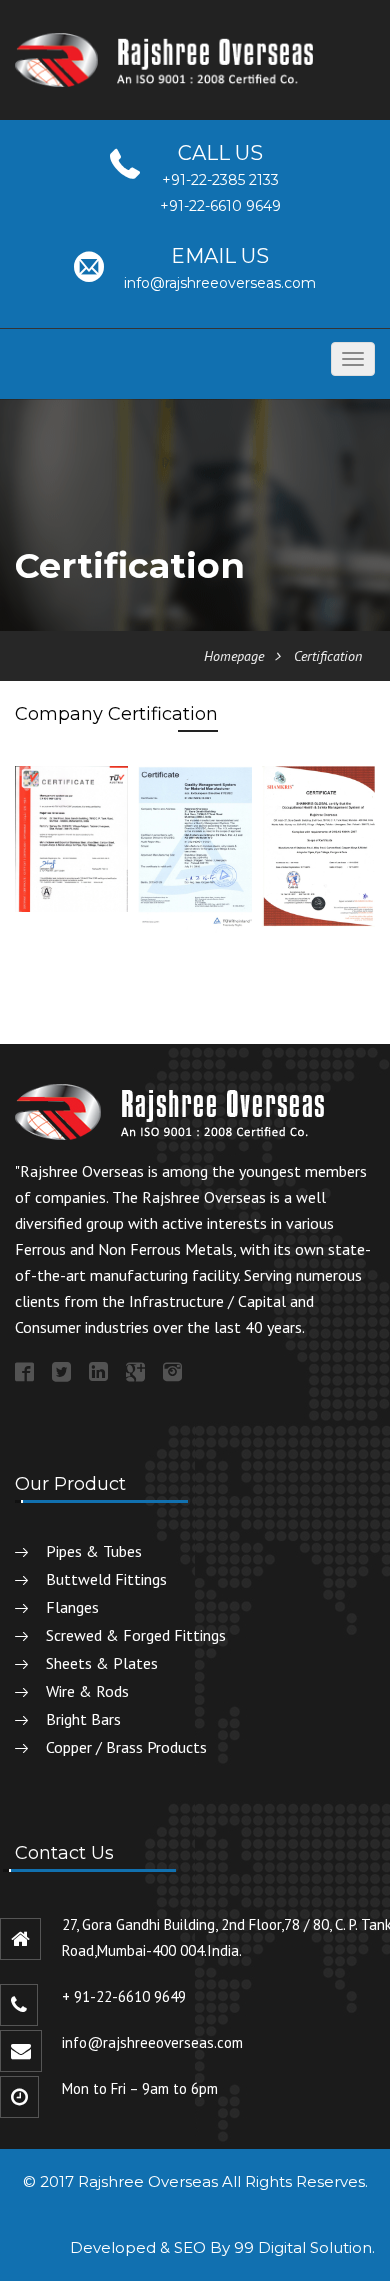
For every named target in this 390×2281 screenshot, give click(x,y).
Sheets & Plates (102, 1663)
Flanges (72, 1607)
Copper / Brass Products (126, 1747)
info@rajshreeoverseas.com (220, 283)
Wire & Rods (87, 1691)
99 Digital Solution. (304, 2247)
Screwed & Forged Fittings (136, 1635)
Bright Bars (83, 1719)
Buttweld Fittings (106, 1579)
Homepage (234, 656)
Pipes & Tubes (94, 1551)
